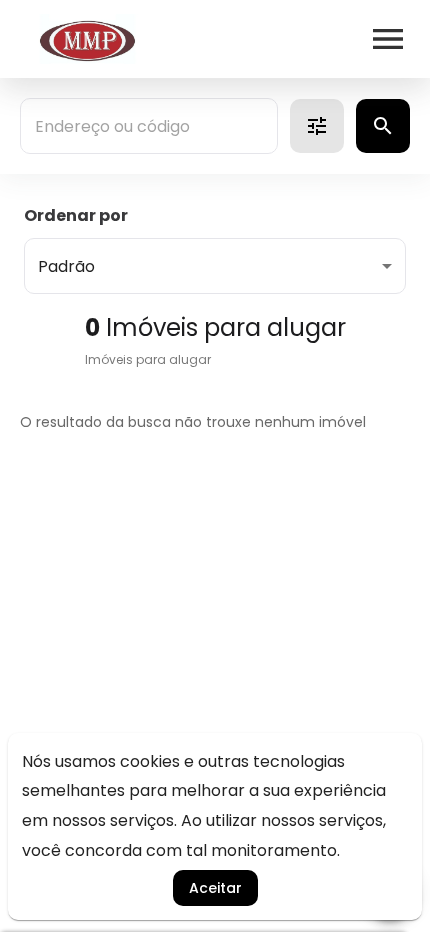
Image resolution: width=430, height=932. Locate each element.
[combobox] (149, 126)
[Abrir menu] (388, 39)
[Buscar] (383, 126)
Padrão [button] (66, 266)
